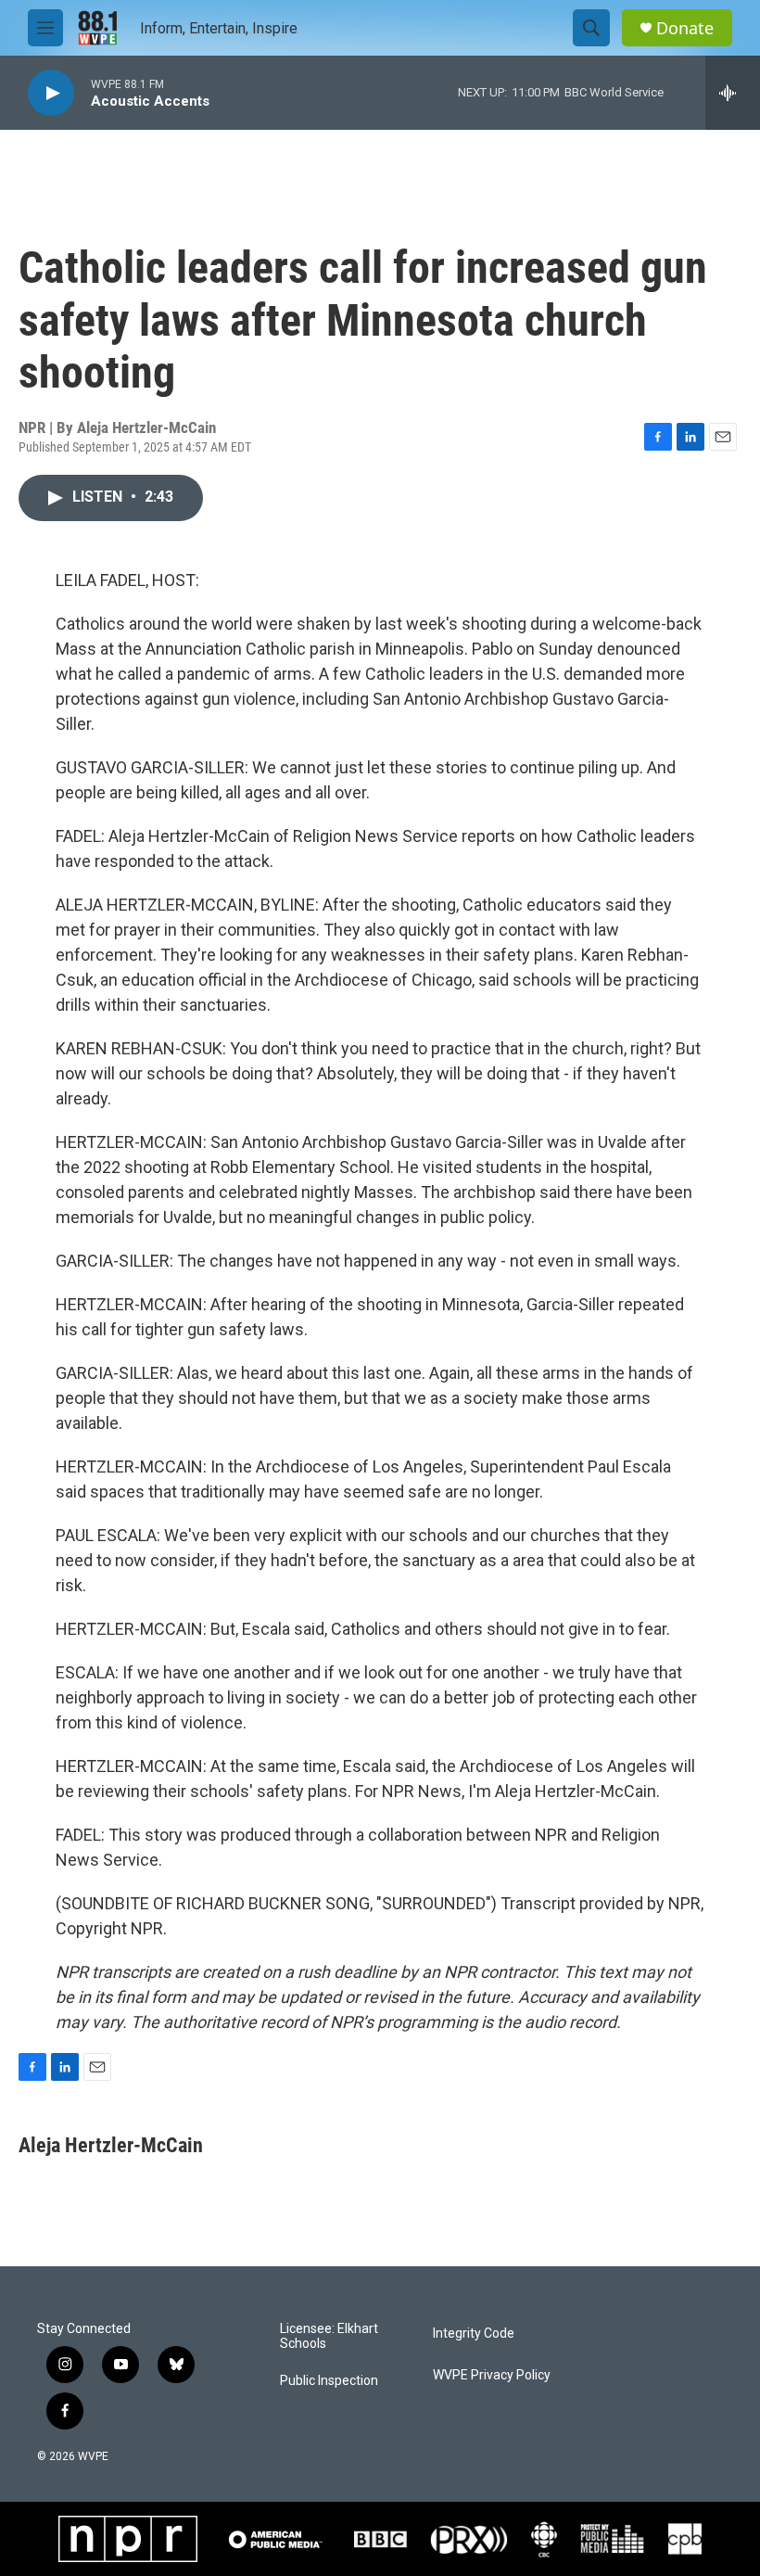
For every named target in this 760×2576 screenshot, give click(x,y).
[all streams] (733, 93)
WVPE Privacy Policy (492, 2375)
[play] (51, 93)
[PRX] (469, 2539)
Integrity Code (474, 2334)
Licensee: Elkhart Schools (329, 2336)
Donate (685, 28)
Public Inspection (329, 2381)
